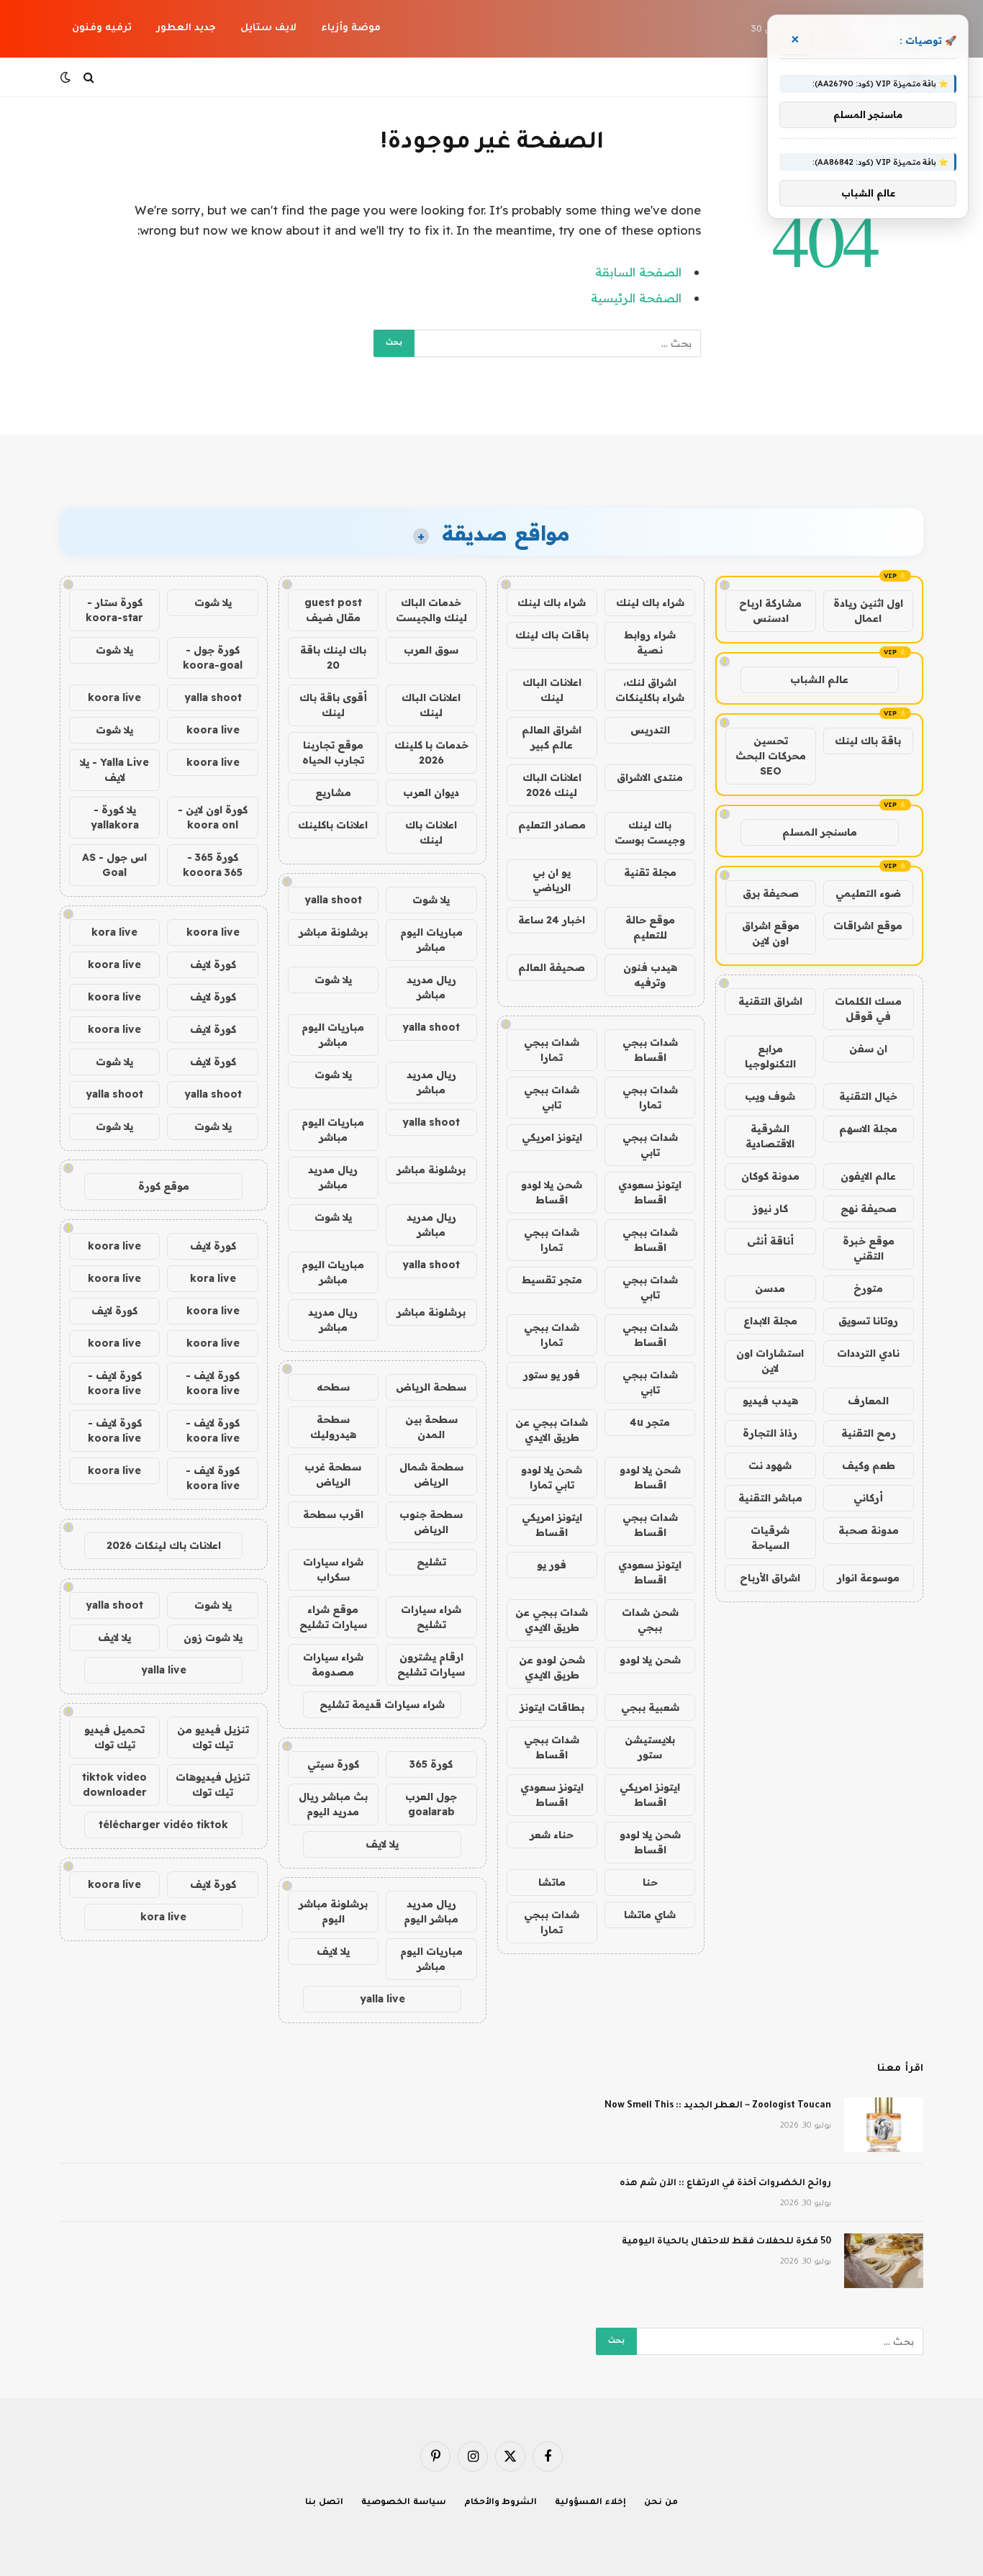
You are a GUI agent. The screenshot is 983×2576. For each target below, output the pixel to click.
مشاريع (333, 792)
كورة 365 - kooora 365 (213, 865)
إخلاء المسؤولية (590, 2503)
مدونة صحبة (869, 1530)
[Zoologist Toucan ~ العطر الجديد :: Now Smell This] (884, 2125)
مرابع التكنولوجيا (770, 1056)
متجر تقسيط (552, 1280)
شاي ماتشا (650, 1915)
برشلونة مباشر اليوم (333, 1911)
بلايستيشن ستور (650, 1747)
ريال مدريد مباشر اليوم (431, 1911)
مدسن (770, 1288)
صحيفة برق (771, 893)
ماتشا (552, 1882)
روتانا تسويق (868, 1321)
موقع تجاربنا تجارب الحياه (333, 753)
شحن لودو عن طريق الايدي (552, 1667)
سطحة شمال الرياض (431, 1474)
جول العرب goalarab (431, 1804)
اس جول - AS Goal (114, 865)
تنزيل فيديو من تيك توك (213, 1737)
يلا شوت (431, 900)
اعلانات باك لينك (431, 832)
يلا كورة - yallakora (115, 817)
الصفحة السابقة (638, 272)
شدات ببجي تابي (552, 1097)
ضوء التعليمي (868, 893)
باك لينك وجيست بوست (650, 832)
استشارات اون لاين (770, 1361)
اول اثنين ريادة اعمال (868, 611)
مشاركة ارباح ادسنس (770, 611)
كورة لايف (213, 964)
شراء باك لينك (650, 602)
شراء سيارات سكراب (333, 1569)
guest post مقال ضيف (333, 610)
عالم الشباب (819, 679)
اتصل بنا (324, 2503)
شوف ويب (770, 1096)
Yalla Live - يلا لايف (114, 770)
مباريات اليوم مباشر (431, 940)
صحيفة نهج (869, 1208)
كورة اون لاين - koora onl (213, 817)
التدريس (650, 730)
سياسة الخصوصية (404, 2503)
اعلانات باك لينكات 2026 (164, 1545)
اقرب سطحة (333, 1514)
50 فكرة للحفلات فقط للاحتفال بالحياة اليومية (726, 2242)
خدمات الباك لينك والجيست (431, 610)
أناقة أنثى (770, 1241)
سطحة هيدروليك (333, 1427)
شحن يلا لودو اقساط (552, 1192)
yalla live (382, 1999)
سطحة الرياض (431, 1387)
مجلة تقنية (650, 872)
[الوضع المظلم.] (67, 77)
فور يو (552, 1565)
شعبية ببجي (650, 1707)
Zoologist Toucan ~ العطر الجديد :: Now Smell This (718, 2106)
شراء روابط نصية (650, 642)
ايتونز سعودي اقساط (650, 1192)
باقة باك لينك (868, 741)
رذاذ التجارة (770, 1433)
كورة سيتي (333, 1764)
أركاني (868, 1498)
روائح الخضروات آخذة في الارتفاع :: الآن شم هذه (725, 2184)
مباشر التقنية (770, 1498)
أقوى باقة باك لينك (333, 705)
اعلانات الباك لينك (552, 690)
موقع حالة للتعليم (650, 927)
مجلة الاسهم (868, 1129)
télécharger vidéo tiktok (163, 1825)
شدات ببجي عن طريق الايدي (552, 1430)
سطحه (333, 1387)
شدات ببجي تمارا (552, 1050)
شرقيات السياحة (770, 1538)
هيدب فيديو (770, 1401)
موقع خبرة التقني (869, 1248)
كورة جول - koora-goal (213, 657)
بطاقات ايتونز (552, 1707)
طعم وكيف (869, 1465)
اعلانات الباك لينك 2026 (552, 785)
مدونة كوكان (770, 1176)
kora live (114, 932)
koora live (114, 697)
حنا (650, 1882)
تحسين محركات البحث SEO (771, 756)
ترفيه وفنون (102, 28)
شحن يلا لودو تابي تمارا (552, 1477)
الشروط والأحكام (501, 2503)
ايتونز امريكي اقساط (552, 1525)
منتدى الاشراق (650, 777)
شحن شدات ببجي (650, 1620)
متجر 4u (650, 1422)
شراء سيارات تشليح (431, 1617)
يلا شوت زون (213, 1637)
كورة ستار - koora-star (114, 610)
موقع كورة (164, 1186)
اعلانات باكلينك (333, 825)
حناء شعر (552, 1835)
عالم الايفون (868, 1176)
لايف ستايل (268, 28)
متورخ (868, 1288)
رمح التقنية (869, 1433)
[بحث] (89, 77)
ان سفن (868, 1049)
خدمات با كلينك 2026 (431, 753)
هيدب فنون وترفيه (650, 975)
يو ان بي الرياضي (552, 880)
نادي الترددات (868, 1353)
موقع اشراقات (868, 926)
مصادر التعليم (552, 825)
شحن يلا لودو (650, 1660)
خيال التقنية (868, 1096)
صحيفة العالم (552, 967)
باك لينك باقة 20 (333, 657)
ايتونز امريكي (552, 1137)
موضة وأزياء (351, 28)
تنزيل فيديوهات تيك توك (213, 1785)
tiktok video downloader (114, 1785)
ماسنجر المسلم (820, 832)
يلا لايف (382, 1844)
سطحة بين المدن (431, 1427)
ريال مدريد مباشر (431, 987)
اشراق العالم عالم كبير (552, 737)
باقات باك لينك (552, 635)
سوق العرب (431, 650)
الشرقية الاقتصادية (770, 1136)
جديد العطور (186, 28)
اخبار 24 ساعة (552, 920)
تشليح (431, 1562)
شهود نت (770, 1465)
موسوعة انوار (868, 1578)
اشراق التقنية (770, 1001)
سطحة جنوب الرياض (431, 1522)
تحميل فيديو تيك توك (114, 1737)
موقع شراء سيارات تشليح (333, 1617)
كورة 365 (431, 1764)
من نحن (661, 2503)
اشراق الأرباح (770, 1578)
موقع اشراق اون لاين (771, 933)
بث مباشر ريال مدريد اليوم (333, 1804)
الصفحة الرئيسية (636, 298)
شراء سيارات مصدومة (333, 1664)
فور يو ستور (552, 1375)
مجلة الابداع (770, 1321)
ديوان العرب (431, 792)
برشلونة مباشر (333, 932)
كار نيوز (770, 1208)
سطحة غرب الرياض (333, 1474)
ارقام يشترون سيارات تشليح (431, 1664)
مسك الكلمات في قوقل (868, 1009)
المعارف (868, 1401)
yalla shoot (333, 900)
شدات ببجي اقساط (650, 1050)
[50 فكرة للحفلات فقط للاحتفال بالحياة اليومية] (884, 2261)
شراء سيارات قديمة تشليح (382, 1704)
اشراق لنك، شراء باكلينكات (650, 690)
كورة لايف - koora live (213, 1383)
